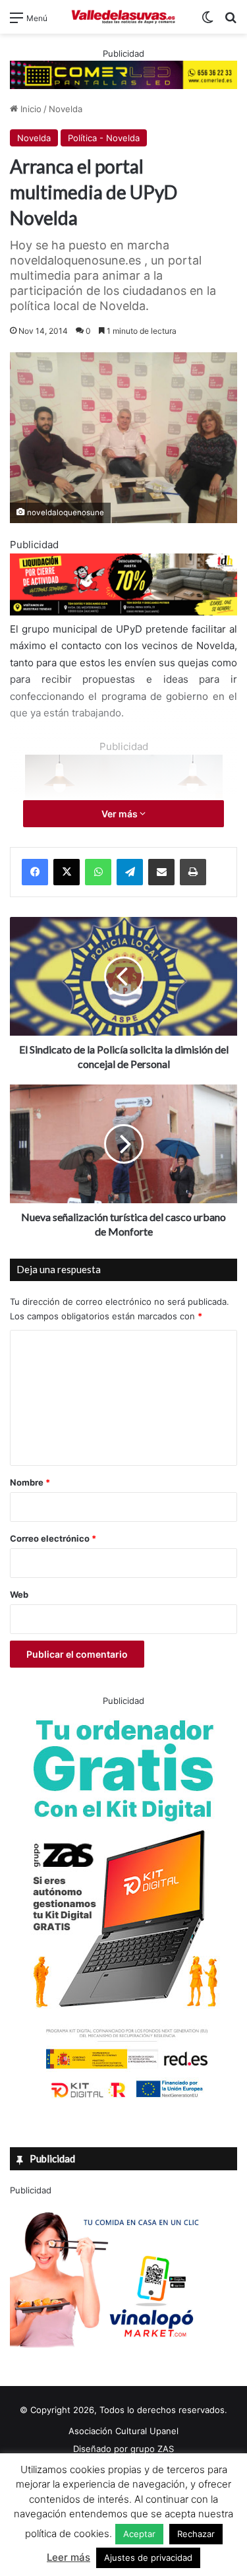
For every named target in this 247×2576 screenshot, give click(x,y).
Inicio (30, 109)
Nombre (30, 1482)
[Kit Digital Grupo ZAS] (124, 2100)
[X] (67, 872)
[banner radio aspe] (123, 612)
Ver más (121, 814)
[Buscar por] (231, 22)
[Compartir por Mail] (161, 872)
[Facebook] (35, 872)
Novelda (66, 109)
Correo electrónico (53, 1538)
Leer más (69, 2557)
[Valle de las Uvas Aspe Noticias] (124, 17)
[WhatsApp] (98, 872)
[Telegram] (130, 872)
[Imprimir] (193, 872)
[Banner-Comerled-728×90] (123, 74)
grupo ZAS (152, 2449)
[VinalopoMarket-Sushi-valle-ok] (109, 2359)
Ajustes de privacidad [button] (148, 2558)
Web (19, 1594)
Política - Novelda (104, 138)
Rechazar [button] (196, 2534)
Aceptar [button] (139, 2534)
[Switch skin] (207, 22)
